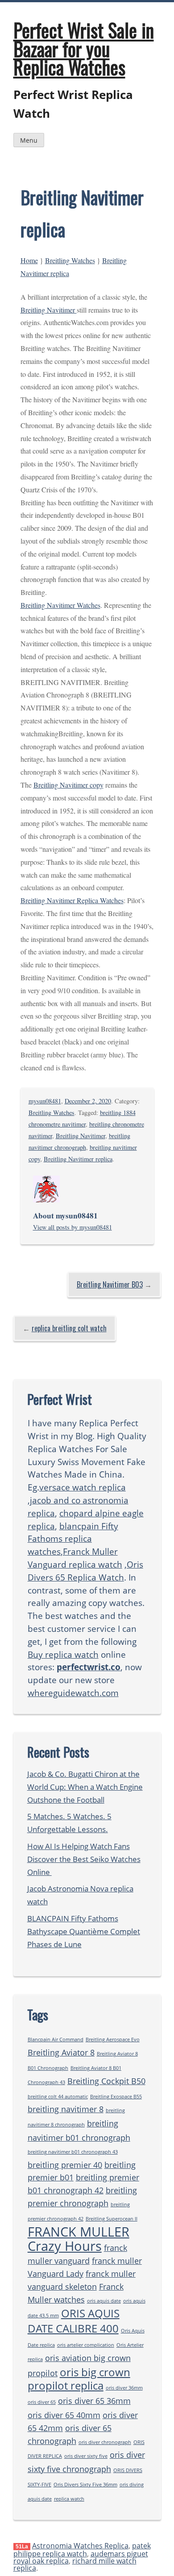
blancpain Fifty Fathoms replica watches (73, 1539)
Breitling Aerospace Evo (113, 2039)
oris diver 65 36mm (94, 2401)
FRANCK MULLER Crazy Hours (79, 2239)
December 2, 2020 (88, 1101)
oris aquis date (104, 2301)
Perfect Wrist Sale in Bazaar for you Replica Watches (84, 48)
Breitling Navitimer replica (78, 1159)
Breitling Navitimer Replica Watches (72, 900)
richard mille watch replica (75, 2564)
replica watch (69, 2499)
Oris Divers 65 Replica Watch (85, 1571)
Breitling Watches (70, 260)
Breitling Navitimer (49, 310)
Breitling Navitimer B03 (110, 1284)
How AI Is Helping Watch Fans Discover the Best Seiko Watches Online (84, 1859)
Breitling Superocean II (112, 2219)
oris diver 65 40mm (64, 2415)
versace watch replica (83, 1487)
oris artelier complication (86, 2345)
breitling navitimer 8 (66, 2109)
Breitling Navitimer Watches (60, 605)
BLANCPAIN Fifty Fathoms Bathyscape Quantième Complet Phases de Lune (84, 1931)
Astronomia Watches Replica (80, 2546)
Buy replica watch (63, 1654)
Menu (29, 140)
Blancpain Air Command (56, 2039)
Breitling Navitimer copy (68, 785)
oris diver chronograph (105, 2442)
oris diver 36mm (124, 2388)
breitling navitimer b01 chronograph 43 (73, 2152)
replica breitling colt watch (69, 1328)
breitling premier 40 (65, 2165)
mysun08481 (45, 1101)
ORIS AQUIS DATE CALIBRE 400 (74, 2321)
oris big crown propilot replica (79, 2379)
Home (29, 260)
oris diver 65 (42, 2402)
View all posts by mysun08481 (72, 1227)
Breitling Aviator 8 (61, 2052)
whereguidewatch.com (73, 1693)
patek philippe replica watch (82, 2550)
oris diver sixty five (86, 2456)
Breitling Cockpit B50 (106, 2081)
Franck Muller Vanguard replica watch (75, 1558)
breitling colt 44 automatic (58, 2097)
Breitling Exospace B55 (116, 2097)
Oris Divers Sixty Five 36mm (85, 2485)
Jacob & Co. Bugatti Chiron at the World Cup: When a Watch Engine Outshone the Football (85, 1787)
